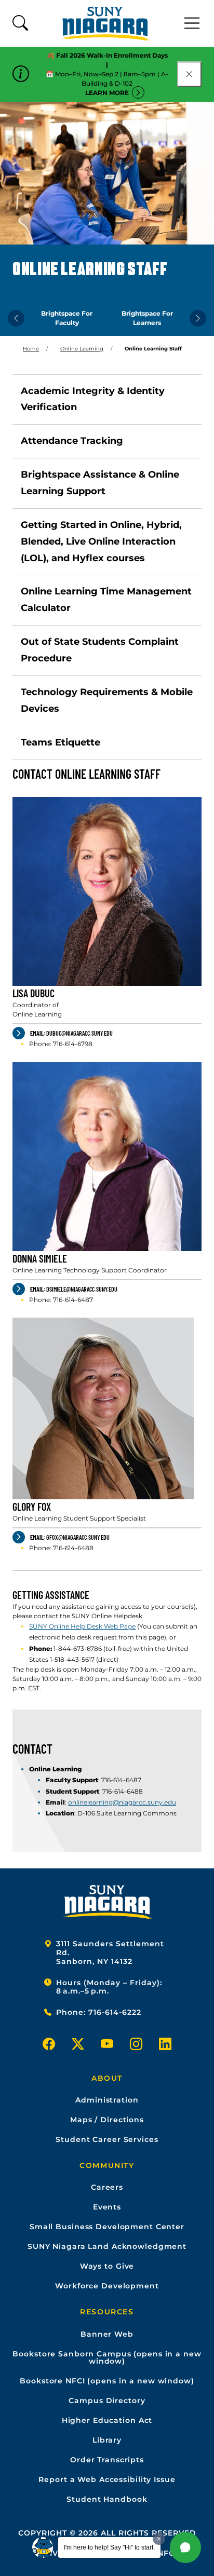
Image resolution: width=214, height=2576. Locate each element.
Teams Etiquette (61, 742)
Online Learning (82, 349)
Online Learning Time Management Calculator (106, 600)
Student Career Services (107, 2139)
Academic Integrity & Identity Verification (93, 399)
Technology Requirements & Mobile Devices (107, 700)
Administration (107, 2100)
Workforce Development (107, 2286)
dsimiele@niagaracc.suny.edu (74, 1289)
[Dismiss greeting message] (159, 2539)
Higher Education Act (107, 2420)
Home (31, 349)
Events (107, 2207)
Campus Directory (107, 2401)
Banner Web (107, 2334)
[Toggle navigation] (192, 23)
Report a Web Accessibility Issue (107, 2479)
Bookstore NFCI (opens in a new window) (107, 2381)
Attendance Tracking (72, 441)
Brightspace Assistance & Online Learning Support (100, 483)
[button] (185, 2547)
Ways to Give (107, 2266)
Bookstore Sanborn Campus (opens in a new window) (107, 2357)
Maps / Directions (107, 2120)
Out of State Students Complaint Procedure (100, 650)
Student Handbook (107, 2499)
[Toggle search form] (20, 24)
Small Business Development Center (107, 2227)
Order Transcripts (107, 2460)
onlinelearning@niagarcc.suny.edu (122, 1802)
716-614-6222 (115, 2012)
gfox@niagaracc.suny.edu (70, 1537)
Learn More (107, 93)
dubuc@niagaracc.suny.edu (71, 1033)
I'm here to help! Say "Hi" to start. (109, 2547)
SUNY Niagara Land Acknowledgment (107, 2246)
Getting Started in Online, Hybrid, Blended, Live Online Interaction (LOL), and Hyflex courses (101, 541)
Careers (107, 2187)
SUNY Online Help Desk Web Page (82, 1626)
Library (107, 2440)
